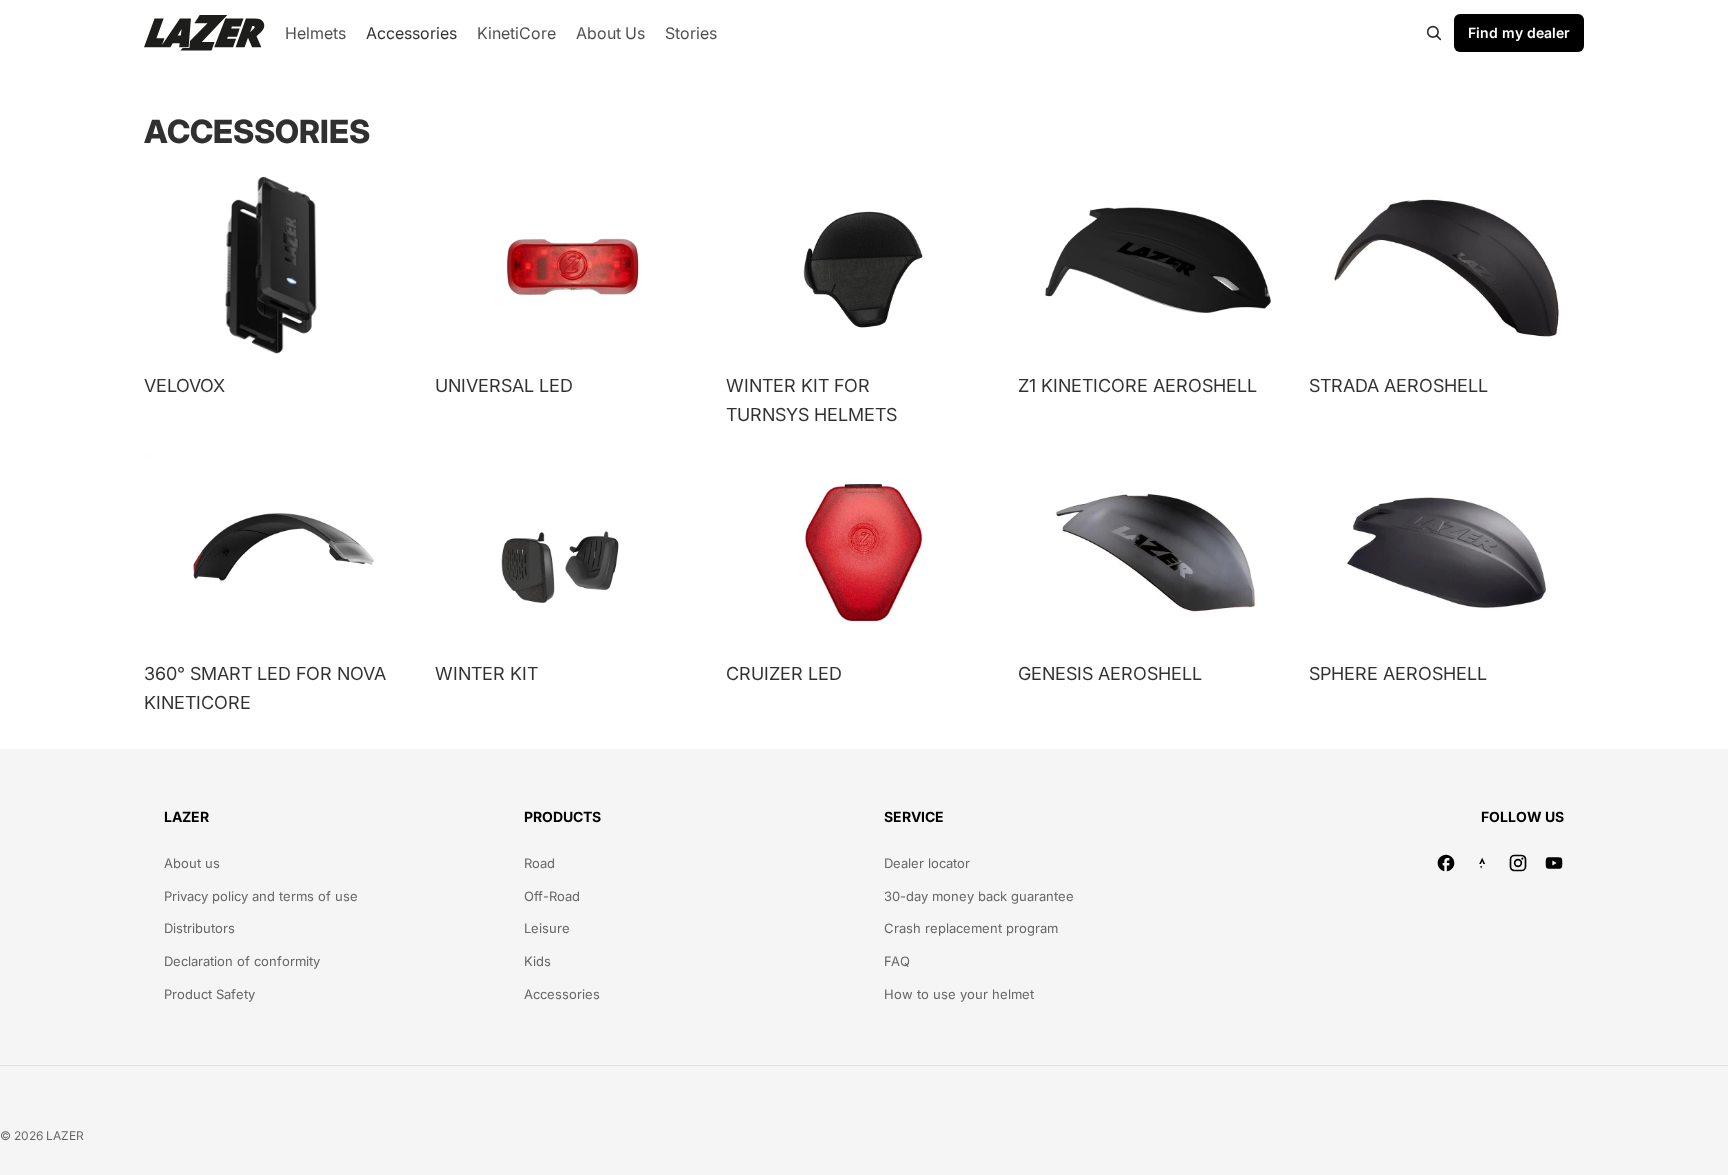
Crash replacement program (971, 928)
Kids (537, 961)
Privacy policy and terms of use (261, 896)
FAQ (897, 961)
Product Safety (209, 994)
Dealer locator (927, 863)
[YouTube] (1554, 863)
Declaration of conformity (242, 961)
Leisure (547, 928)
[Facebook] (1446, 863)
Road (539, 863)
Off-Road (552, 896)
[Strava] (1482, 863)
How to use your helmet (959, 994)
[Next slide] (680, 264)
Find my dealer (1519, 32)
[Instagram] (1518, 863)
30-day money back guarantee (979, 896)
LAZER (65, 1135)
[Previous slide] (465, 264)
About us (192, 863)
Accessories (562, 994)
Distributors (199, 928)
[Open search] (1434, 33)
